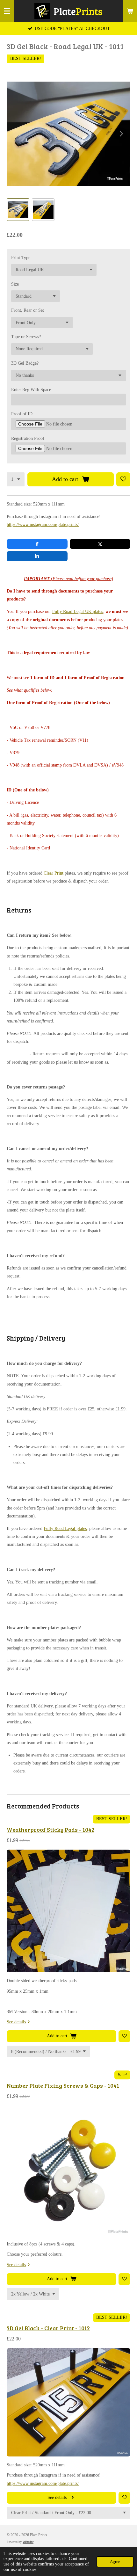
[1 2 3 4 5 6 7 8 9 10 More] (16, 479)
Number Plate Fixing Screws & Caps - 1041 (63, 2085)
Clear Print (54, 873)
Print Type (21, 258)
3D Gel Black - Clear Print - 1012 (48, 2328)
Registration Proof (28, 438)
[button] (18, 210)
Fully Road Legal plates (65, 1528)
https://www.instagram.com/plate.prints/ (43, 524)
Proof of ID (22, 414)
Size (15, 284)
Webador (28, 2542)
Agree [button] (115, 2562)
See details (16, 2022)
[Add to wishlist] (123, 479)
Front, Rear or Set (28, 310)
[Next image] (121, 134)
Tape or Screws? (26, 337)
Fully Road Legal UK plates (78, 611)
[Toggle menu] (7, 11)
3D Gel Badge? (25, 363)
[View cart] (130, 11)
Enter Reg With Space (31, 390)
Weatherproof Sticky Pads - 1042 (50, 1830)
